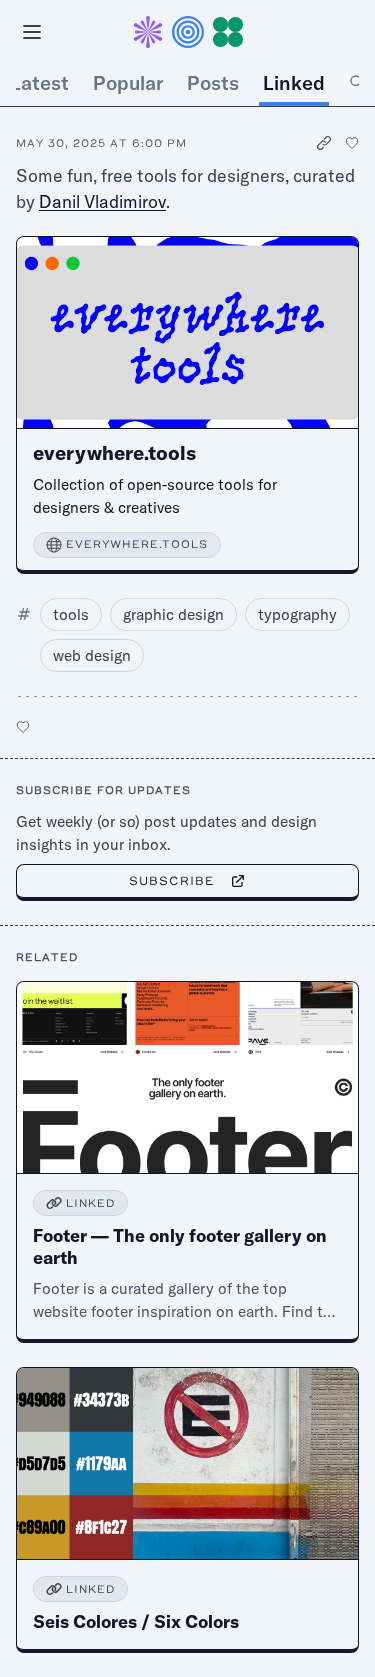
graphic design (173, 614)
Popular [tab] (128, 82)
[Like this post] (352, 143)
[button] (188, 32)
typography (297, 614)
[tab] (357, 83)
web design (92, 655)
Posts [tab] (213, 82)
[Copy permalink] (325, 143)
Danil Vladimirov (102, 201)
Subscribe (171, 881)
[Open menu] (32, 32)
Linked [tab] (294, 82)
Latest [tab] (39, 82)
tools (71, 614)
